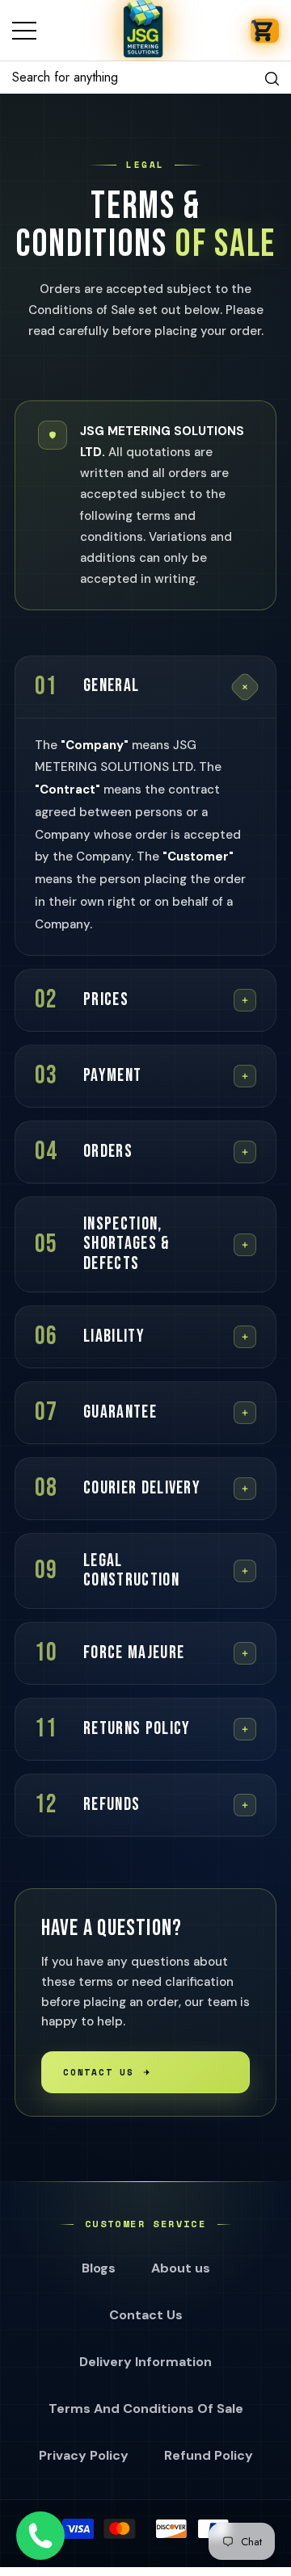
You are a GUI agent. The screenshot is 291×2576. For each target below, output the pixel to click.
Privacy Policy (84, 2455)
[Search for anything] (145, 77)
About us (181, 2268)
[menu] (24, 31)
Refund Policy (209, 2455)
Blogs (99, 2268)
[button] (265, 31)
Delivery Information (145, 2362)
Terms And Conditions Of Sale (146, 2408)
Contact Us (99, 2072)
